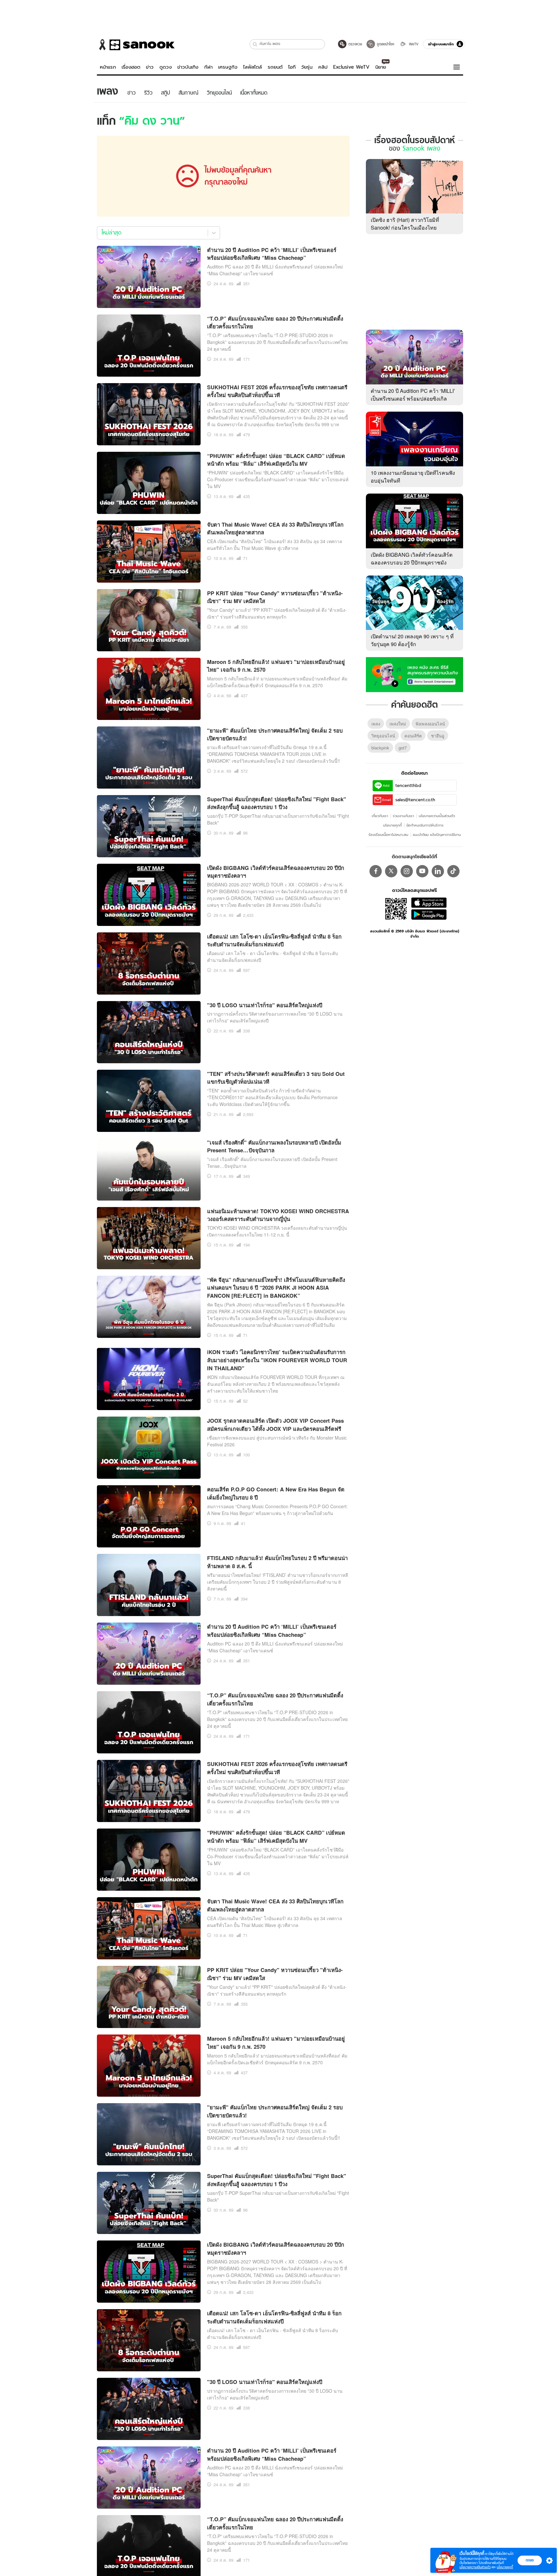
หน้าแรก (108, 67)
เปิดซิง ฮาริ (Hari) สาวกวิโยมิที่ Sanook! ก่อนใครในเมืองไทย (405, 224)
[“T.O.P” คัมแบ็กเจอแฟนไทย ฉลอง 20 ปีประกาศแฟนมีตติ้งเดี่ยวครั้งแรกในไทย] (149, 345)
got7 (403, 748)
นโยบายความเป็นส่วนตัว (437, 816)
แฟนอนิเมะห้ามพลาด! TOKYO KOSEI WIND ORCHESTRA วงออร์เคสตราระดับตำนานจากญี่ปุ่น (278, 1215)
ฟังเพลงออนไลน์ (430, 724)
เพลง (376, 724)
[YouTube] (422, 871)
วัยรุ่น (307, 67)
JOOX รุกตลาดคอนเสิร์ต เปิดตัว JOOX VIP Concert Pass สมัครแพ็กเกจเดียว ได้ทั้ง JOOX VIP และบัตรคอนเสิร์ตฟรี (275, 1425)
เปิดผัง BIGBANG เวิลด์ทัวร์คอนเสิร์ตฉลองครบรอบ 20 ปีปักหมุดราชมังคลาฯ (412, 562)
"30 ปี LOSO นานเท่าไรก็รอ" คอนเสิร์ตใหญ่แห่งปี (265, 1005)
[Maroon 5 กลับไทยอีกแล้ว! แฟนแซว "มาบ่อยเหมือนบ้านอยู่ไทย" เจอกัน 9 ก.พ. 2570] (149, 688)
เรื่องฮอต (131, 67)
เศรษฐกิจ (228, 67)
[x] (391, 871)
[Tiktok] (453, 871)
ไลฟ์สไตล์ (252, 67)
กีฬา (208, 67)
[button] (255, 44)
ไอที (292, 67)
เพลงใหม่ (398, 724)
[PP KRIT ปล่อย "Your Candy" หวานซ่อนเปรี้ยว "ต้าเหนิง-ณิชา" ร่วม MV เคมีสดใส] (149, 619)
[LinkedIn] (438, 871)
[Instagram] (407, 871)
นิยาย (381, 67)
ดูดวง (166, 67)
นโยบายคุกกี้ (392, 825)
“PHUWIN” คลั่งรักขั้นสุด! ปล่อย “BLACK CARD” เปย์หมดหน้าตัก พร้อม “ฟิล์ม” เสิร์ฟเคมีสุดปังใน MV (276, 460)
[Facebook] (376, 871)
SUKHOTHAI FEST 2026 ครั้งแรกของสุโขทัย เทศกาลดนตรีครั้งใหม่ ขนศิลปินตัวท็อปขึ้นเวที (277, 391)
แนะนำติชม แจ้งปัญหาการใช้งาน (437, 835)
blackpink (380, 748)
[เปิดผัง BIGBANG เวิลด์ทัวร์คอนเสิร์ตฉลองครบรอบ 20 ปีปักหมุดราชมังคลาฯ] (149, 894)
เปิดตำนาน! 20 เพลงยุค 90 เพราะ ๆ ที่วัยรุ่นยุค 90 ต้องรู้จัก (412, 640)
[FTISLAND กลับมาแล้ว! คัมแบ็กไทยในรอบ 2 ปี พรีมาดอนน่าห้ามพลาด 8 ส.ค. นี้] (149, 1584)
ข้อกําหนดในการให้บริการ (425, 825)
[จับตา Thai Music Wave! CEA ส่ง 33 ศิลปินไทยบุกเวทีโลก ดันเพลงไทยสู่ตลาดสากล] (149, 551)
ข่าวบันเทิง (188, 67)
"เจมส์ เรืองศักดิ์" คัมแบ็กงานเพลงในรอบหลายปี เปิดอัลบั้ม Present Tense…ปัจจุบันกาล (274, 1146)
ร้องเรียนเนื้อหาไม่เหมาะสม (388, 835)
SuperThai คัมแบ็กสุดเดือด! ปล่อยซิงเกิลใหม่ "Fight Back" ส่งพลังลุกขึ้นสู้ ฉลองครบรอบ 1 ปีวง (277, 803)
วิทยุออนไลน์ (383, 736)
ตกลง (530, 2560)
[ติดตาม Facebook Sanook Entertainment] (414, 674)
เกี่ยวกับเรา (380, 816)
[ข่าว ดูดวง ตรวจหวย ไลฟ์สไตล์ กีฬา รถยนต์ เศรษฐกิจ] (136, 45)
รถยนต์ (275, 67)
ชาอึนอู (438, 736)
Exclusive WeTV (351, 67)
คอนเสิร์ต (413, 736)
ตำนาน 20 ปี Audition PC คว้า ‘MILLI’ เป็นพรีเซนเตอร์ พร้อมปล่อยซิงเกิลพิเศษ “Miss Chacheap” (272, 254)
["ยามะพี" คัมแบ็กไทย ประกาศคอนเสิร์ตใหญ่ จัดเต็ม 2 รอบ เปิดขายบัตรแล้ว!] (149, 757)
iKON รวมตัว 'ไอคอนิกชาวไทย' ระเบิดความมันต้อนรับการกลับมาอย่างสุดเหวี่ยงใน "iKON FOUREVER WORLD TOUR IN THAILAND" (277, 1360)
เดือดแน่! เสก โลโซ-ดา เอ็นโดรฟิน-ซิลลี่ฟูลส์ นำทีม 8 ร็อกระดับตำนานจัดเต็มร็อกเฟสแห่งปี (274, 940)
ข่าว (150, 67)
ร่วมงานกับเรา (403, 816)
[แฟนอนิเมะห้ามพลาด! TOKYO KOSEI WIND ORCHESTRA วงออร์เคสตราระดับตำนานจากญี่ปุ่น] (149, 1237)
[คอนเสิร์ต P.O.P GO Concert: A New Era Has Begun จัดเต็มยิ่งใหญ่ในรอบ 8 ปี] (149, 1516)
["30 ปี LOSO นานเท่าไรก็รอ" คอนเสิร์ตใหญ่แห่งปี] (149, 1031)
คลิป (323, 67)
